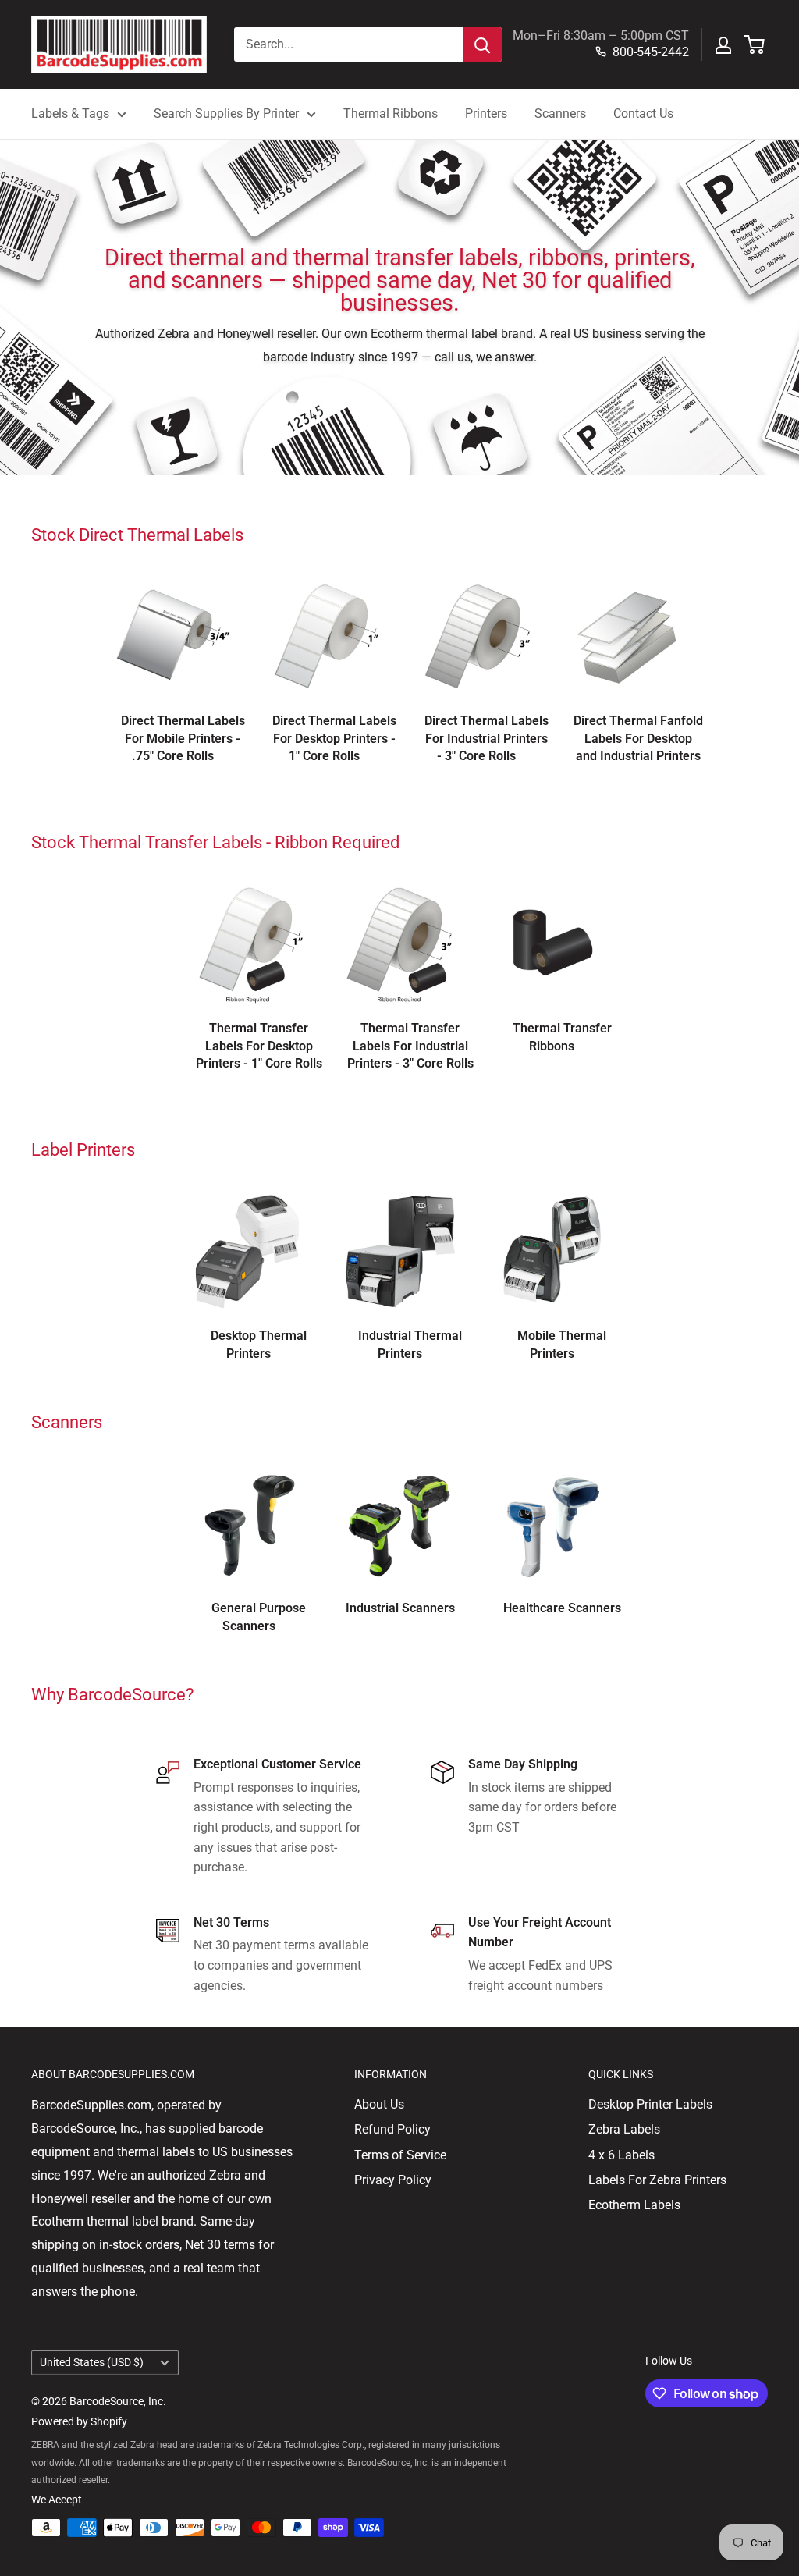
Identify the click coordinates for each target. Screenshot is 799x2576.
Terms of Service (400, 2155)
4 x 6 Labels (621, 2155)
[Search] (482, 44)
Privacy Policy (393, 2180)
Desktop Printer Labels (650, 2104)
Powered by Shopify (79, 2421)
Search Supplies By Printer (226, 114)
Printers (486, 114)
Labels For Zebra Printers (657, 2180)
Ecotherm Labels (634, 2205)
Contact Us (643, 114)
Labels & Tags (70, 114)
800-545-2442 (651, 52)
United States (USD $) (92, 2362)
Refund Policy (392, 2129)
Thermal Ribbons (391, 114)
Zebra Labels (624, 2129)
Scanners (560, 114)
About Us (379, 2104)
